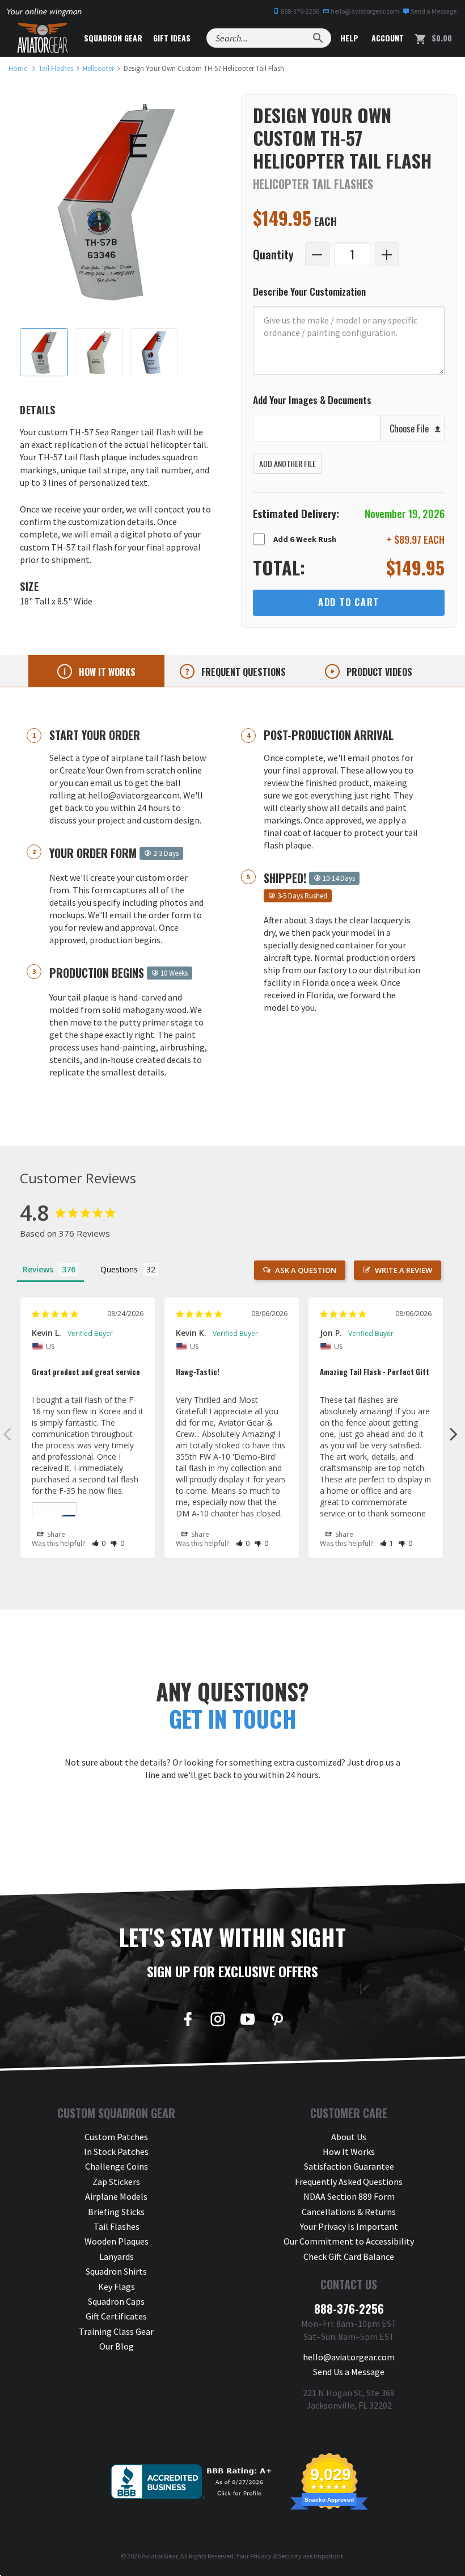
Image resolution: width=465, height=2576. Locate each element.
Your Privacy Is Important (349, 2226)
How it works (106, 672)
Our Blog (117, 2346)
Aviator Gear (160, 2556)
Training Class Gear (116, 2331)
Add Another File (288, 463)
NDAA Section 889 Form (349, 2196)
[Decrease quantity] (317, 255)
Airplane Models (116, 2196)
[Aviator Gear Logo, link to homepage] (43, 38)
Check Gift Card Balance (349, 2256)
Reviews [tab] (38, 1269)
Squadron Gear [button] (113, 38)
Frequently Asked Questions (349, 2182)
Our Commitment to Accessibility (349, 2241)
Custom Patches (116, 2137)
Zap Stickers (116, 2182)
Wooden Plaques (117, 2241)
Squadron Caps (116, 2301)
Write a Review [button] (403, 1270)
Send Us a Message (349, 2372)
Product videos (378, 672)
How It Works (349, 2151)
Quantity (273, 254)
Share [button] (55, 1534)
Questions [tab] (119, 1269)
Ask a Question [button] (306, 1270)
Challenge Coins (117, 2166)
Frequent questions (242, 672)
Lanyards (117, 2256)
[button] (99, 1543)
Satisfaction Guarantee (349, 2166)
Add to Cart (349, 602)
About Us (349, 2137)
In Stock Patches (116, 2151)
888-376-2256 (299, 11)
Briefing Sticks (116, 2212)
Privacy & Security (276, 2556)
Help (348, 38)
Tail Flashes (117, 2226)
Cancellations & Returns (349, 2212)
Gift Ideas (172, 38)
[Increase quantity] (387, 255)
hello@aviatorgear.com (364, 11)
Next (454, 1434)
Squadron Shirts (116, 2271)
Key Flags (117, 2287)
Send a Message (433, 11)
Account (386, 38)
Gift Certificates (116, 2316)
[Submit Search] (318, 38)
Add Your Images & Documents (312, 400)
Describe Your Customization (309, 291)
